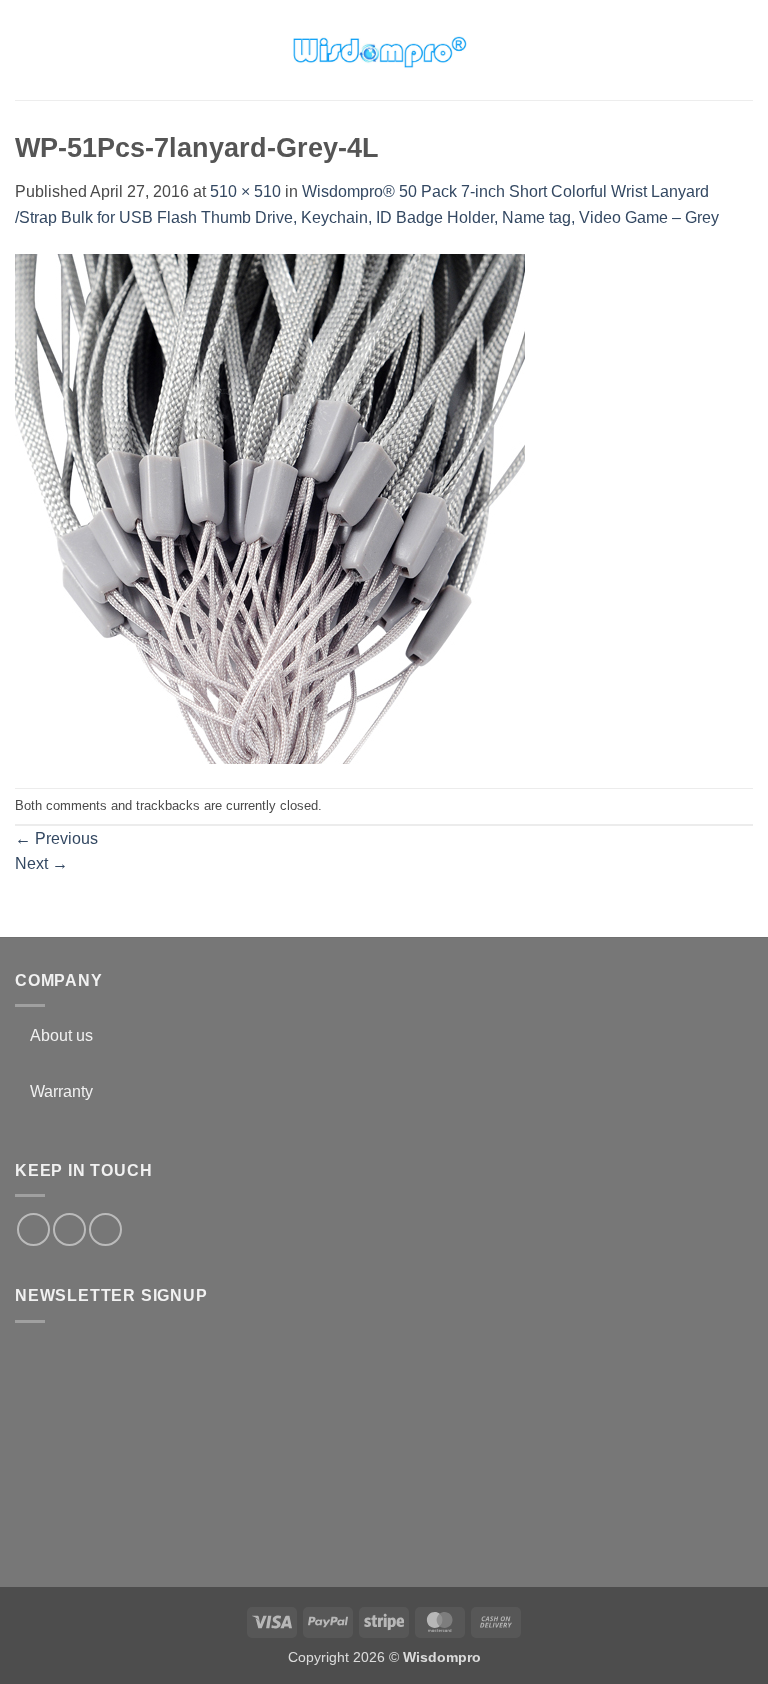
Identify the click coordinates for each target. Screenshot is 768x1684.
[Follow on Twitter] (69, 1229)
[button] (27, 49)
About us (61, 1035)
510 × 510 (245, 191)
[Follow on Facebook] (33, 1229)
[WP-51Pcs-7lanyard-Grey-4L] (270, 507)
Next (41, 863)
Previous (56, 838)
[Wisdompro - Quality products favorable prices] (379, 50)
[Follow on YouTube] (105, 1229)
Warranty (61, 1091)
